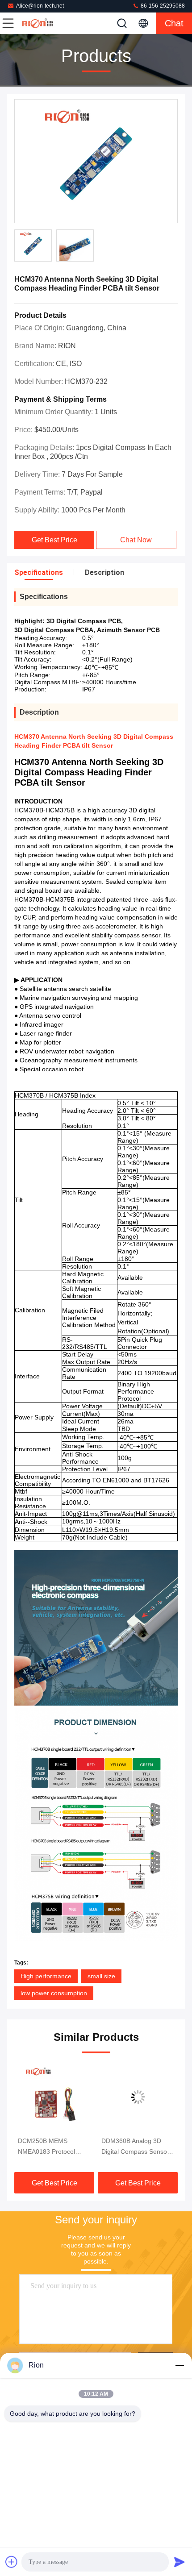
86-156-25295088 (162, 6)
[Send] (179, 2562)
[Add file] (12, 2562)
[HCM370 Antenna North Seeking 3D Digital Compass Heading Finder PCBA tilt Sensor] (96, 162)
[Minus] (179, 2365)
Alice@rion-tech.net (40, 6)
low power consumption (54, 1993)
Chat (174, 23)
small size (101, 1976)
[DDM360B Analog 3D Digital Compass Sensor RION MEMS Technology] (138, 2097)
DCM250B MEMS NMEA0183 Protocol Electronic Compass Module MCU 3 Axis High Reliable (53, 2147)
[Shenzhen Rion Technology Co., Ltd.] (38, 23)
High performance (46, 1976)
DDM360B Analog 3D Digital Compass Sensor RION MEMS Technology (136, 2147)
